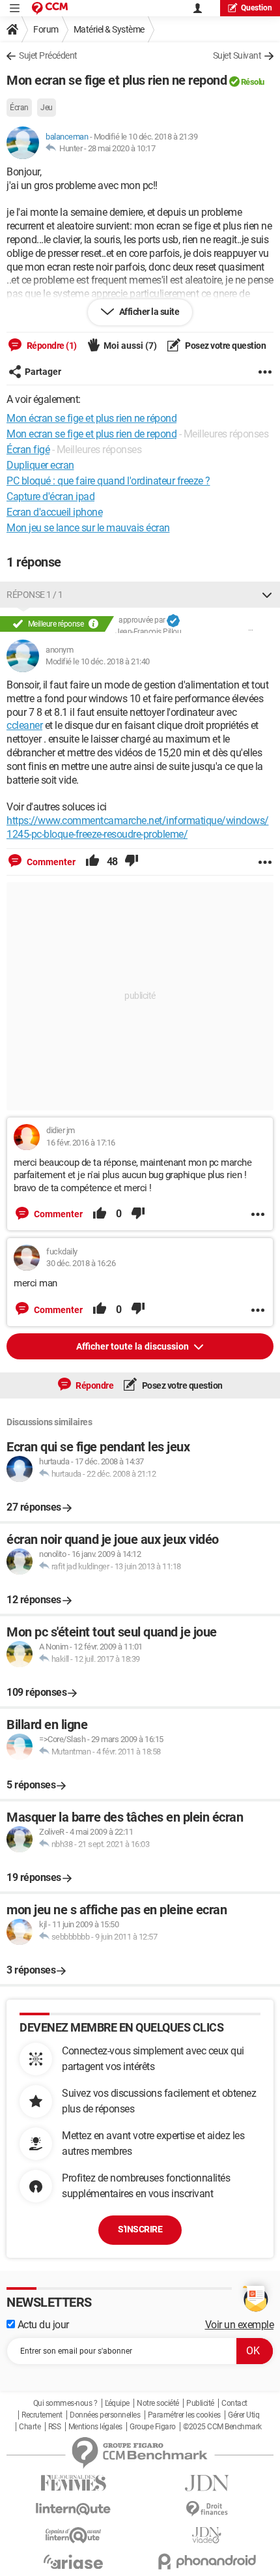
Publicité (200, 2403)
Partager (43, 372)
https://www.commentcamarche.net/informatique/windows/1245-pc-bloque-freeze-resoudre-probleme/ (138, 827)
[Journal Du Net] (207, 2483)
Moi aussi (130, 346)
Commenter (50, 862)
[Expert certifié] (173, 621)
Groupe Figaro (153, 2427)
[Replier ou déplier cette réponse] (267, 595)
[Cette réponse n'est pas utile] (132, 862)
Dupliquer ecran (40, 465)
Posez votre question (225, 346)
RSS (55, 2427)
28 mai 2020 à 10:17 (122, 148)
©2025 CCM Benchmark (222, 2427)
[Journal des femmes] (73, 2483)
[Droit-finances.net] (207, 2509)
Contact (234, 2403)
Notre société (158, 2403)
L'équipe (117, 2403)
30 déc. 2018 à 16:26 (81, 1263)
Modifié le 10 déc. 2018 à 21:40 (98, 661)
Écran (19, 108)
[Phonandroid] (207, 2561)
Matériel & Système (109, 29)
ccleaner (24, 725)
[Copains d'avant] (73, 2535)
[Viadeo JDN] (207, 2535)
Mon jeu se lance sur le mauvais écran (88, 528)
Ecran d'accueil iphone (54, 512)
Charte (30, 2427)
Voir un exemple (240, 2325)
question (257, 8)
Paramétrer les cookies (184, 2415)
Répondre (94, 1385)
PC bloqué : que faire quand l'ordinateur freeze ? (108, 481)
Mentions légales (95, 2427)
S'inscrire (140, 2229)
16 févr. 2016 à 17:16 (81, 1143)
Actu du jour (42, 2325)
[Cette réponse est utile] (92, 862)
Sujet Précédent (48, 55)
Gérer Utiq (244, 2415)
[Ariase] (73, 2562)
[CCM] (50, 8)
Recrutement (42, 2415)
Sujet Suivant (237, 55)
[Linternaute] (73, 2509)
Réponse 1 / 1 (35, 595)
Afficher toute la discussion (133, 1346)
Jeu (47, 108)
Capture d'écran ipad (50, 496)
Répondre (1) (51, 346)
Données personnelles (105, 2415)
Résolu (253, 82)
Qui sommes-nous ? (65, 2403)
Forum (46, 29)
